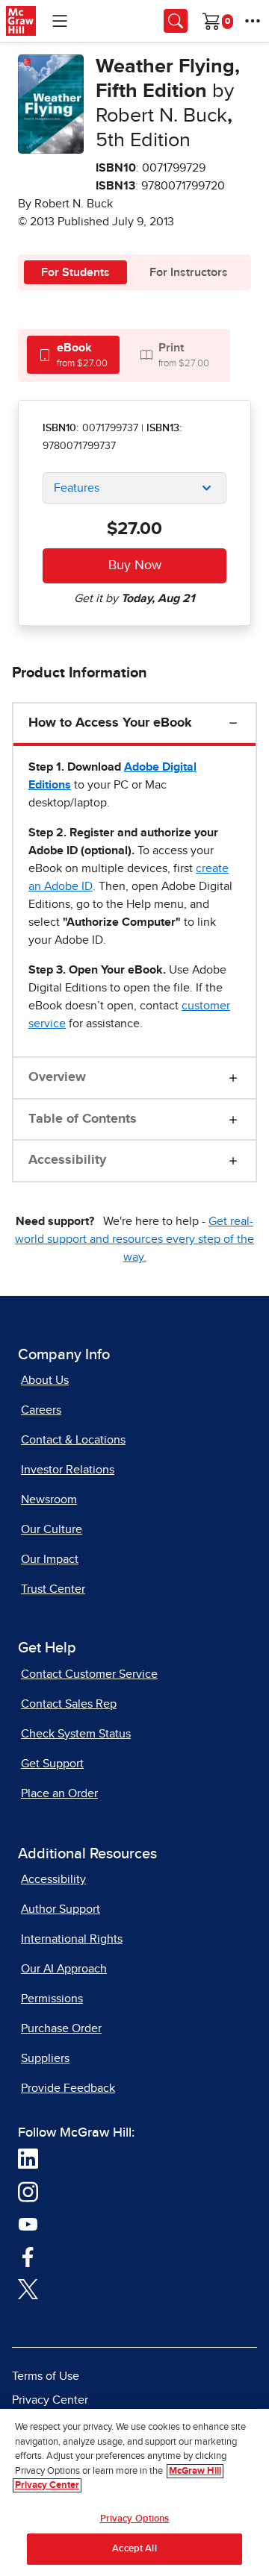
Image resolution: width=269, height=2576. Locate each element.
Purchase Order (61, 2028)
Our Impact (50, 1559)
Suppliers (45, 2058)
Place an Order (59, 1793)
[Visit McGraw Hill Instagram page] (28, 2191)
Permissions (52, 1999)
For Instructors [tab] (189, 272)
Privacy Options (135, 2519)
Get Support (52, 1764)
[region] (134, 2492)
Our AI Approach (64, 1969)
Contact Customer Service (89, 1674)
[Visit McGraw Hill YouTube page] (28, 2224)
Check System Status (76, 1734)
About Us (45, 1380)
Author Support (61, 1909)
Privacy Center (50, 2400)
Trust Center (53, 1589)
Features (77, 488)
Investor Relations (68, 1470)
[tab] (73, 355)
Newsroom (49, 1499)
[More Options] (253, 21)
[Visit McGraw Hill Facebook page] (28, 2256)
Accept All (134, 2549)
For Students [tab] (75, 272)
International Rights (72, 1939)
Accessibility (67, 1160)
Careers (41, 1410)
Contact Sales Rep (69, 1704)
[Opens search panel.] (176, 21)
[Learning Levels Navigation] (60, 21)
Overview (57, 1077)
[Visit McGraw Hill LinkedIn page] (28, 2158)
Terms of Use (46, 2376)
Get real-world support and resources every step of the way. (134, 1239)
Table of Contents (83, 1119)
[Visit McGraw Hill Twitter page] (28, 2289)
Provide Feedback (68, 2088)
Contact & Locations (73, 1440)
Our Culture (52, 1529)
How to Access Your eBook (110, 723)
